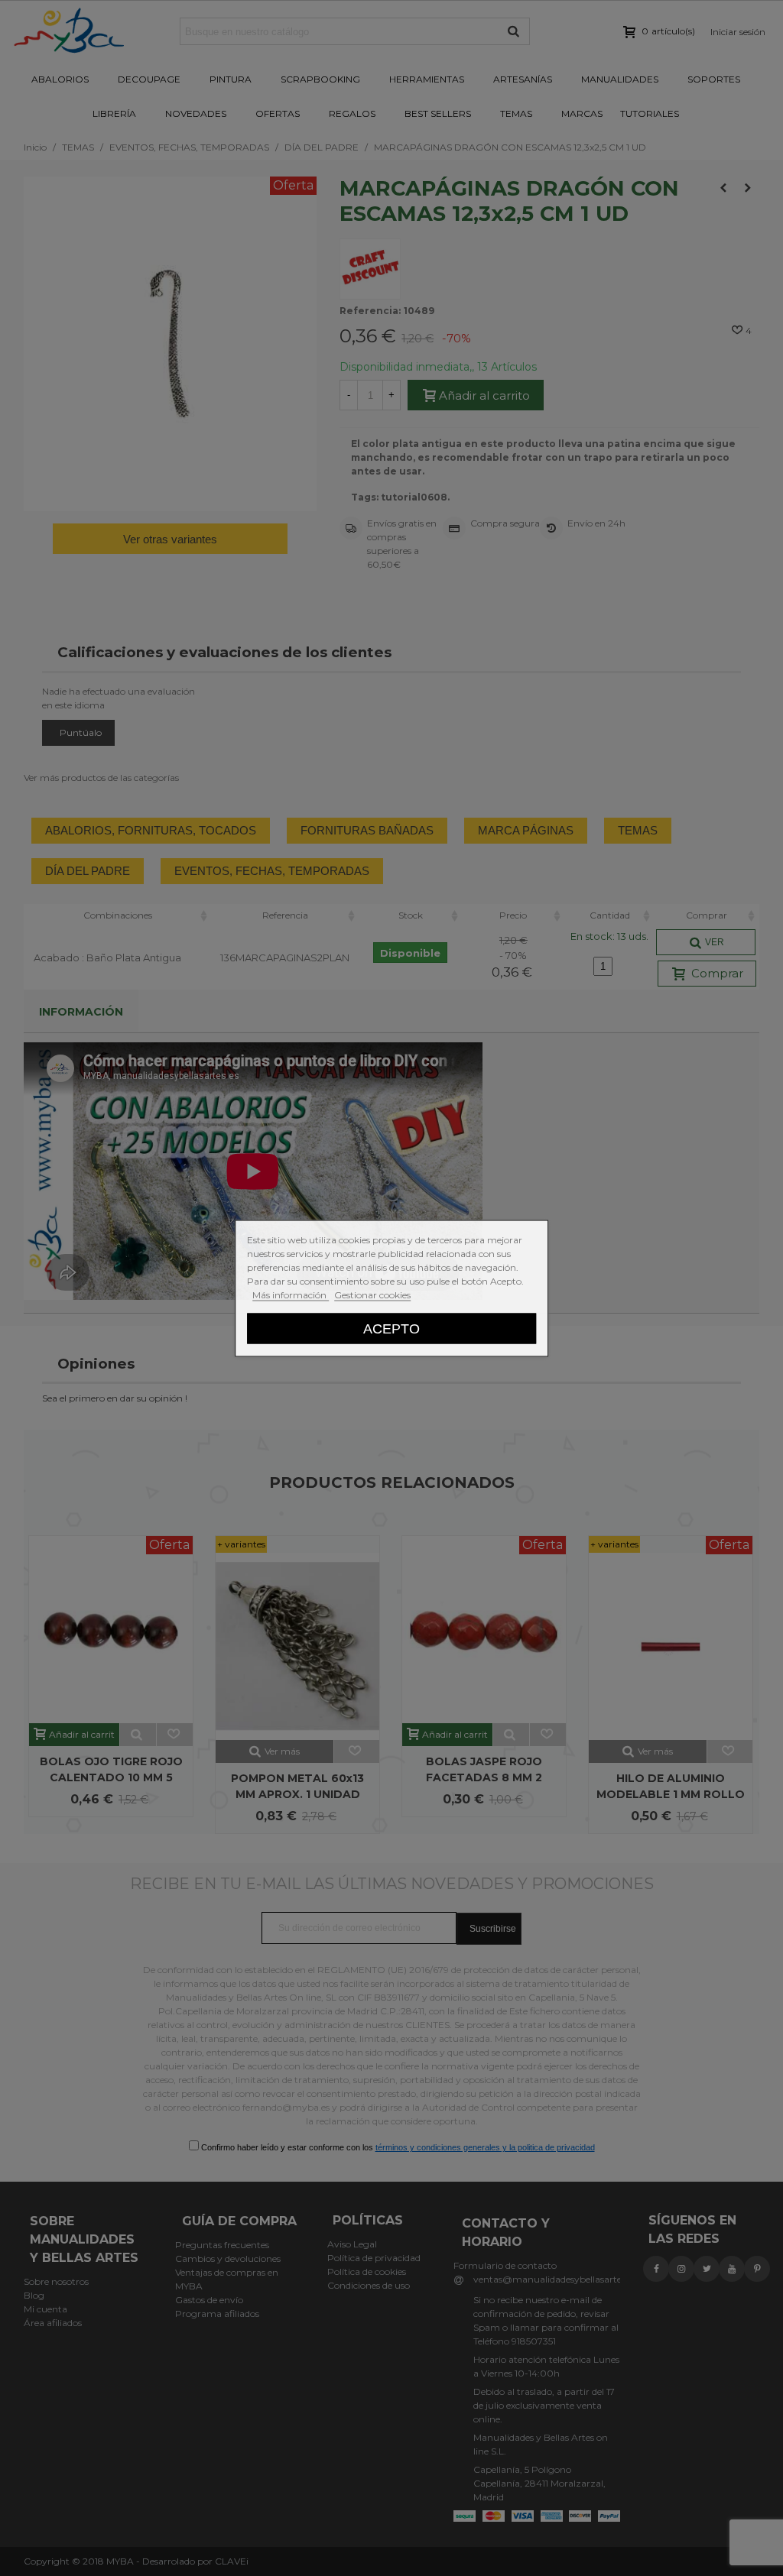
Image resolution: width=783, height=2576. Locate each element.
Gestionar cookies (372, 1294)
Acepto (391, 1328)
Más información (291, 1294)
